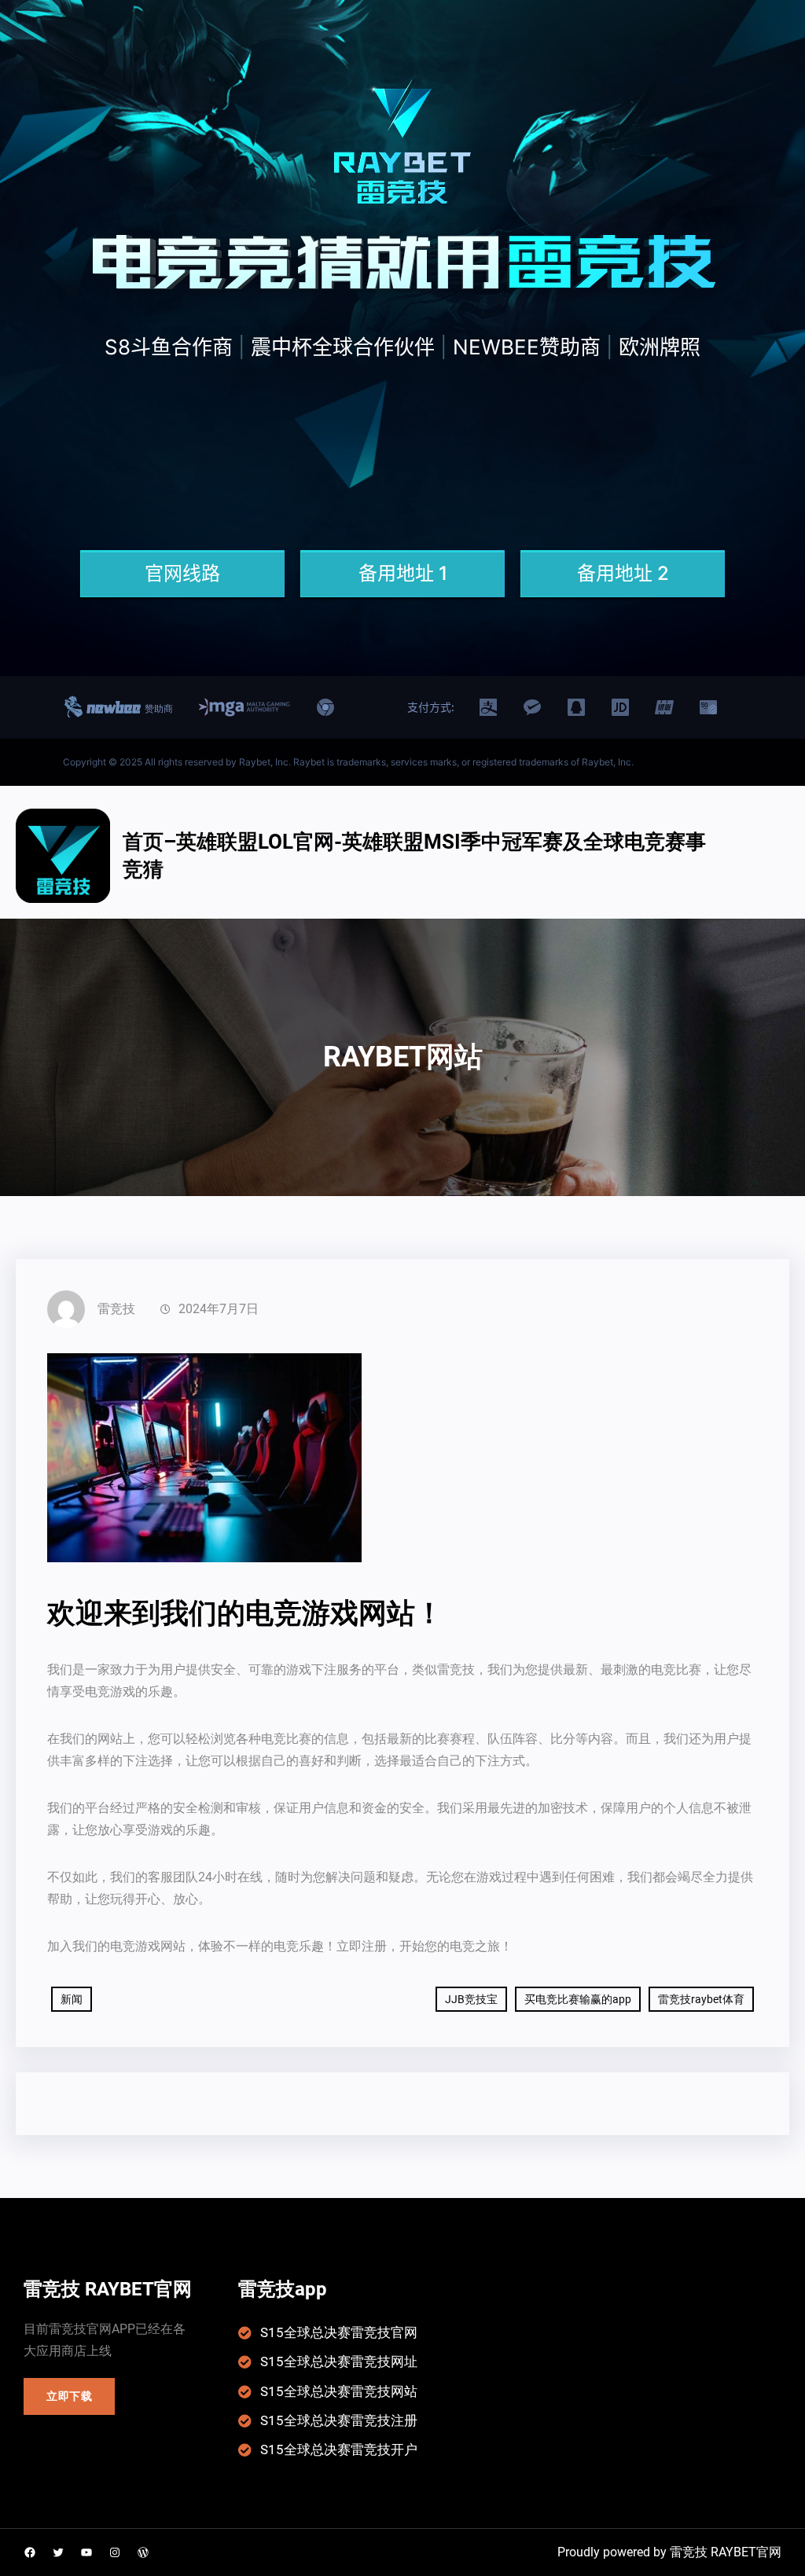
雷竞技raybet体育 (701, 1999)
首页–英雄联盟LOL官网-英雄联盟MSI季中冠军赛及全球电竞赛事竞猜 (414, 855)
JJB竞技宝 (471, 1999)
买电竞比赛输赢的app (578, 1999)
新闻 (72, 1999)
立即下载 (70, 2396)
